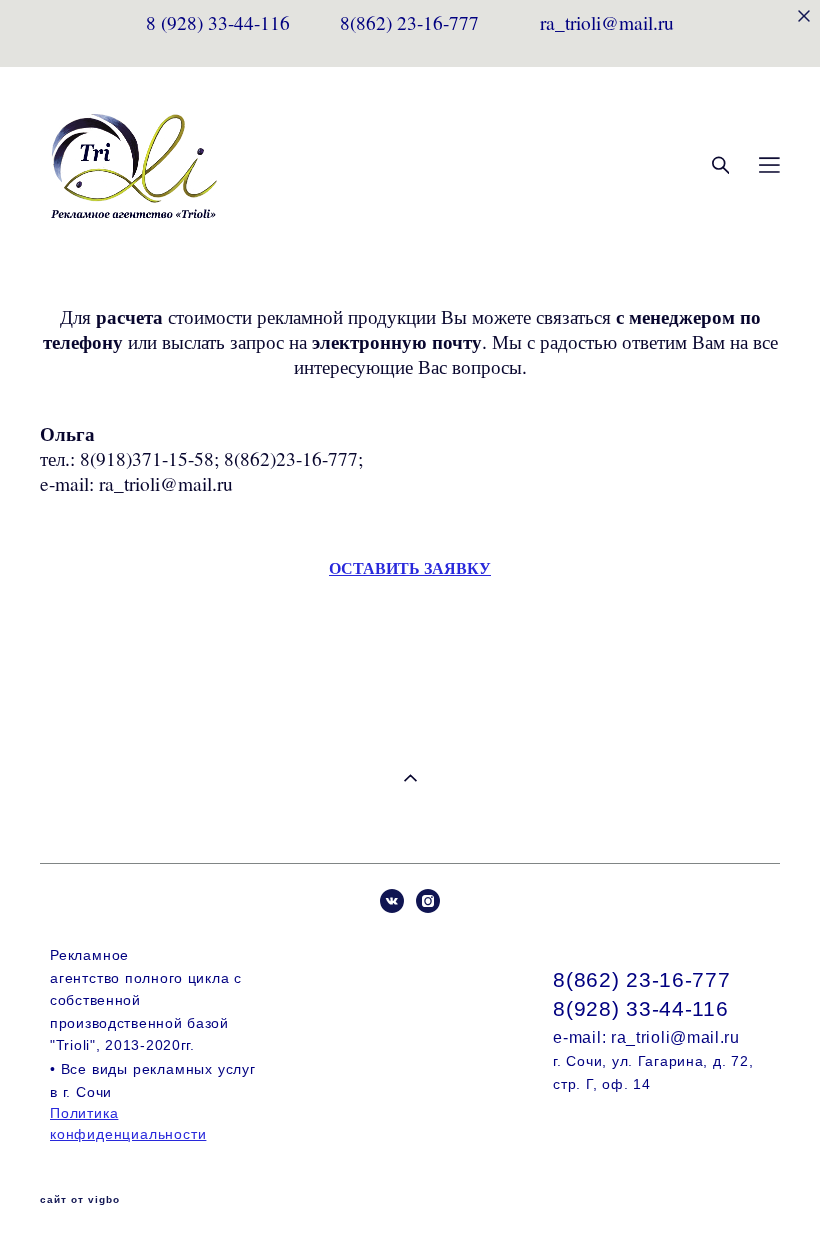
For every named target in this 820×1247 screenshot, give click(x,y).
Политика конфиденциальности (128, 1123)
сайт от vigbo (80, 1200)
